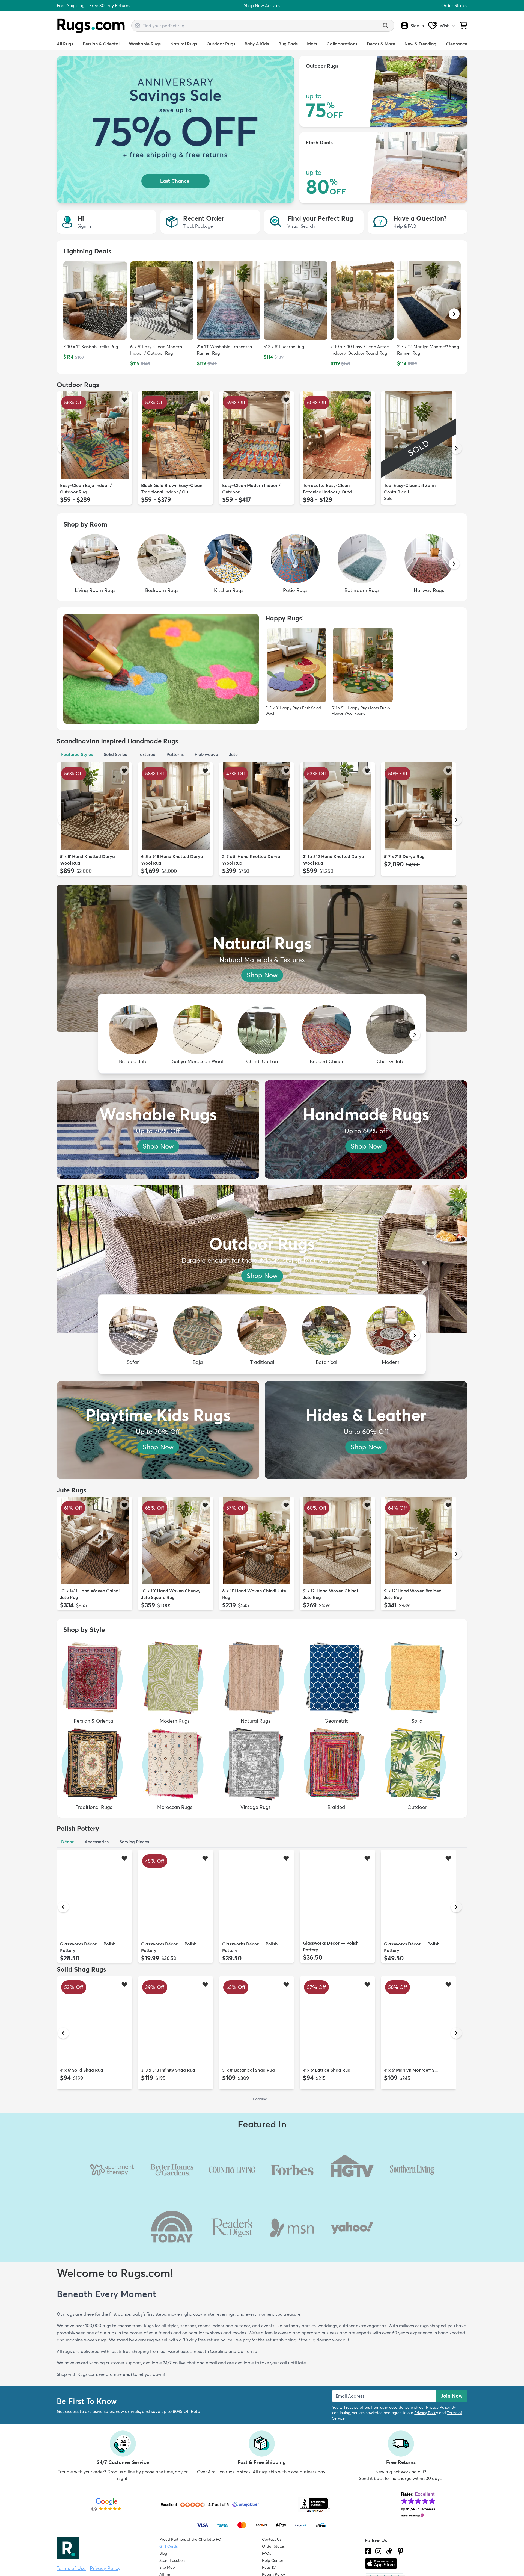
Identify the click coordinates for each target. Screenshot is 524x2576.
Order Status (454, 5)
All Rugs (65, 44)
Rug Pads (288, 44)
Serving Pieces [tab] (134, 1842)
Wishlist (447, 26)
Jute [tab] (233, 754)
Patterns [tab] (175, 754)
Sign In (417, 26)
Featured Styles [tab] (77, 754)
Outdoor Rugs (221, 44)
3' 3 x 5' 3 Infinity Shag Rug (168, 2070)
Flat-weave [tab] (206, 754)
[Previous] (63, 448)
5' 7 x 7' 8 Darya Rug (404, 856)
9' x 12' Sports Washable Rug (89, 2323)
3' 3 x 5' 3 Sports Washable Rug (335, 2301)
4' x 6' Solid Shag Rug (82, 2070)
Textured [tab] (147, 754)
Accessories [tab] (97, 1842)
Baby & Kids (257, 44)
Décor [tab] (67, 1842)
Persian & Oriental (101, 44)
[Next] (456, 448)
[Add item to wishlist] (124, 399)
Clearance (457, 44)
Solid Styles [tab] (115, 754)
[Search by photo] (138, 25)
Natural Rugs (184, 44)
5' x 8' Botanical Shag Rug (248, 2070)
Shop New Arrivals (262, 5)
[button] (454, 314)
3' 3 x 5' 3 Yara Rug (322, 2196)
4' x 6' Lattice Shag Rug (327, 2070)
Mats (312, 44)
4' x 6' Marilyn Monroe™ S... (411, 2070)
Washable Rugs (145, 44)
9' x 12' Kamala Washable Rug (414, 2196)
